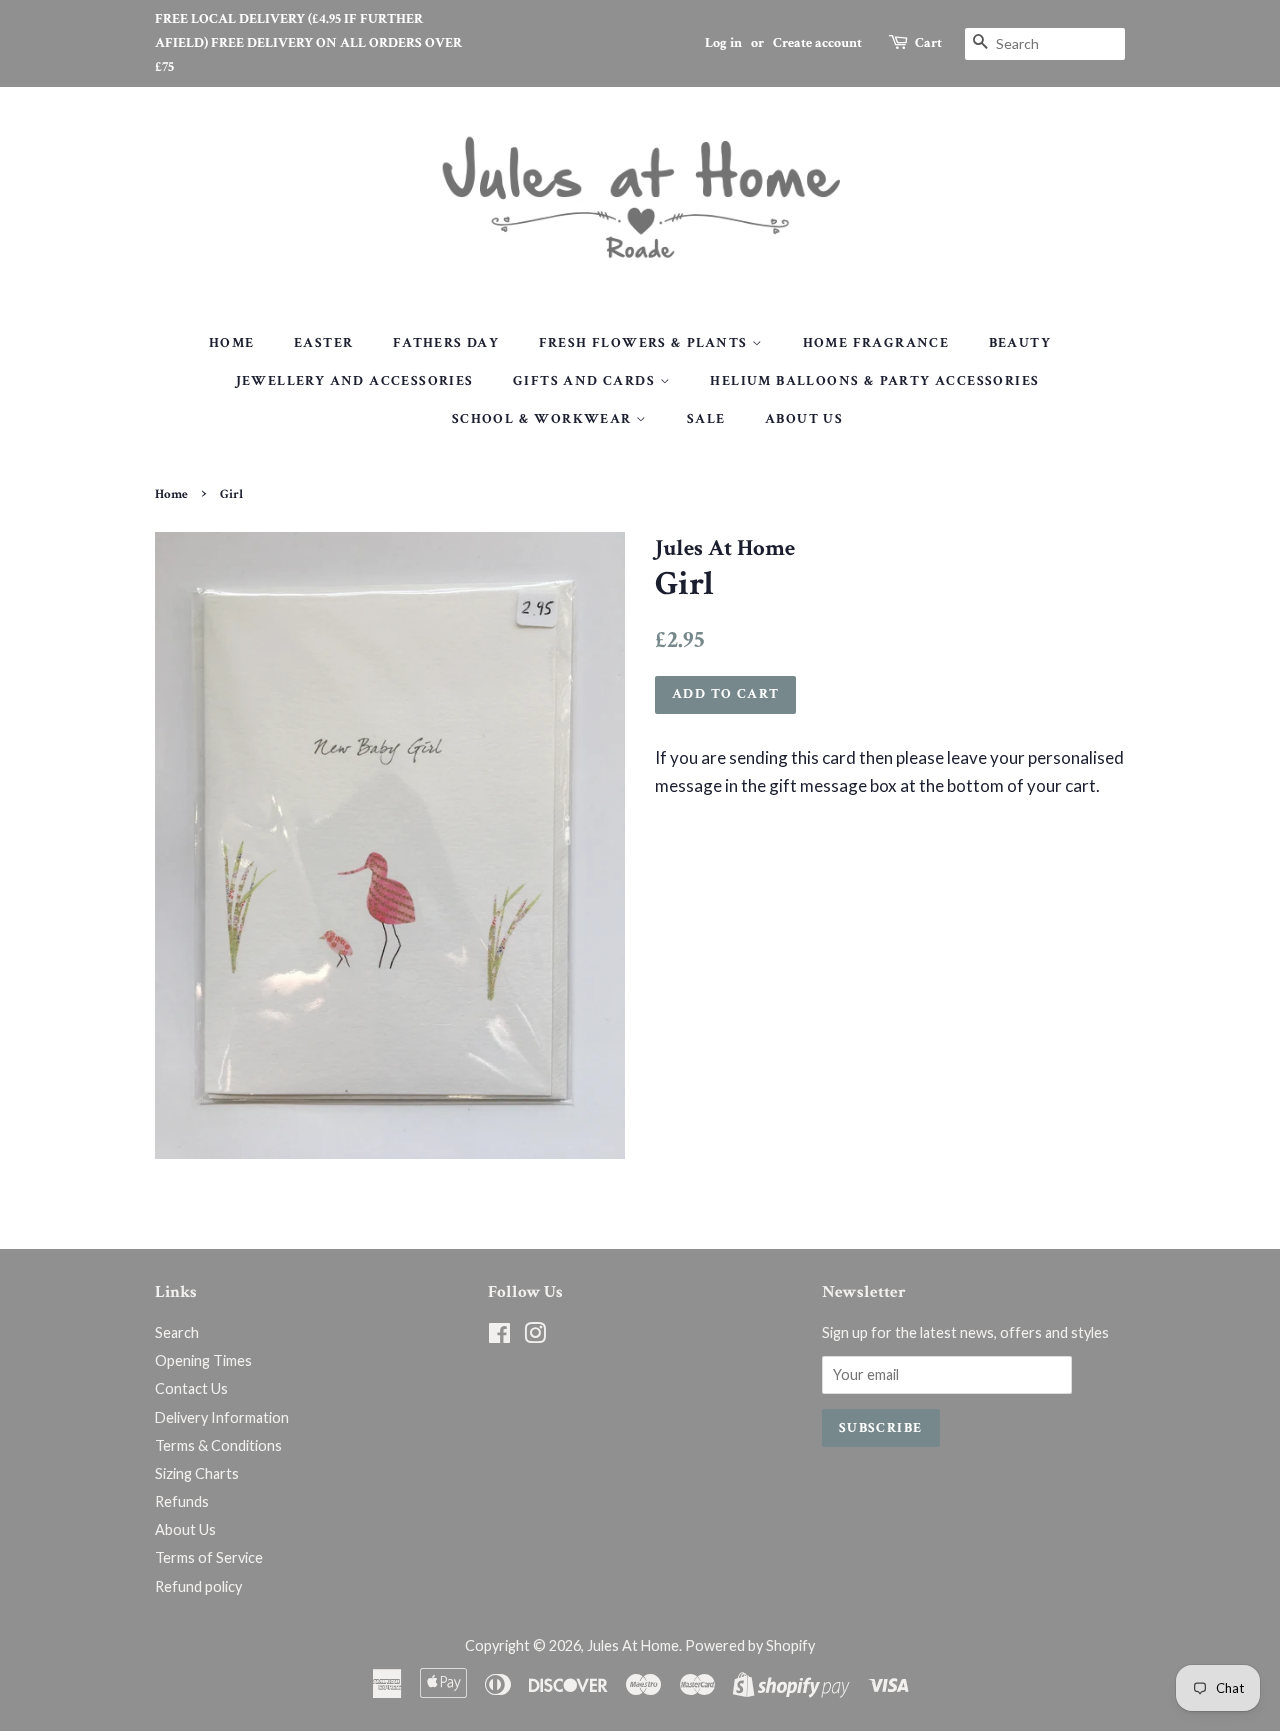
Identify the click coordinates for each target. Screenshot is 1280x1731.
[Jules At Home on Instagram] (535, 1336)
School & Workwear (544, 419)
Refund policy (198, 1586)
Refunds (182, 1501)
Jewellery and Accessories (355, 381)
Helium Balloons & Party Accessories (874, 381)
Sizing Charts (197, 1473)
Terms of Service (209, 1557)
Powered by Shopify (750, 1645)
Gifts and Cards (586, 381)
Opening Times (203, 1360)
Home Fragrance (876, 343)
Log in (723, 43)
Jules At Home (633, 1645)
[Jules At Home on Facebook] (499, 1336)
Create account (817, 43)
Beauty (1020, 343)
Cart (928, 43)
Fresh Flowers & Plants (645, 343)
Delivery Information (222, 1417)
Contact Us (191, 1388)
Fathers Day (446, 343)
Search (177, 1332)
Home (232, 343)
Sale (706, 419)
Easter (323, 343)
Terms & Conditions (218, 1445)
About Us (804, 419)
